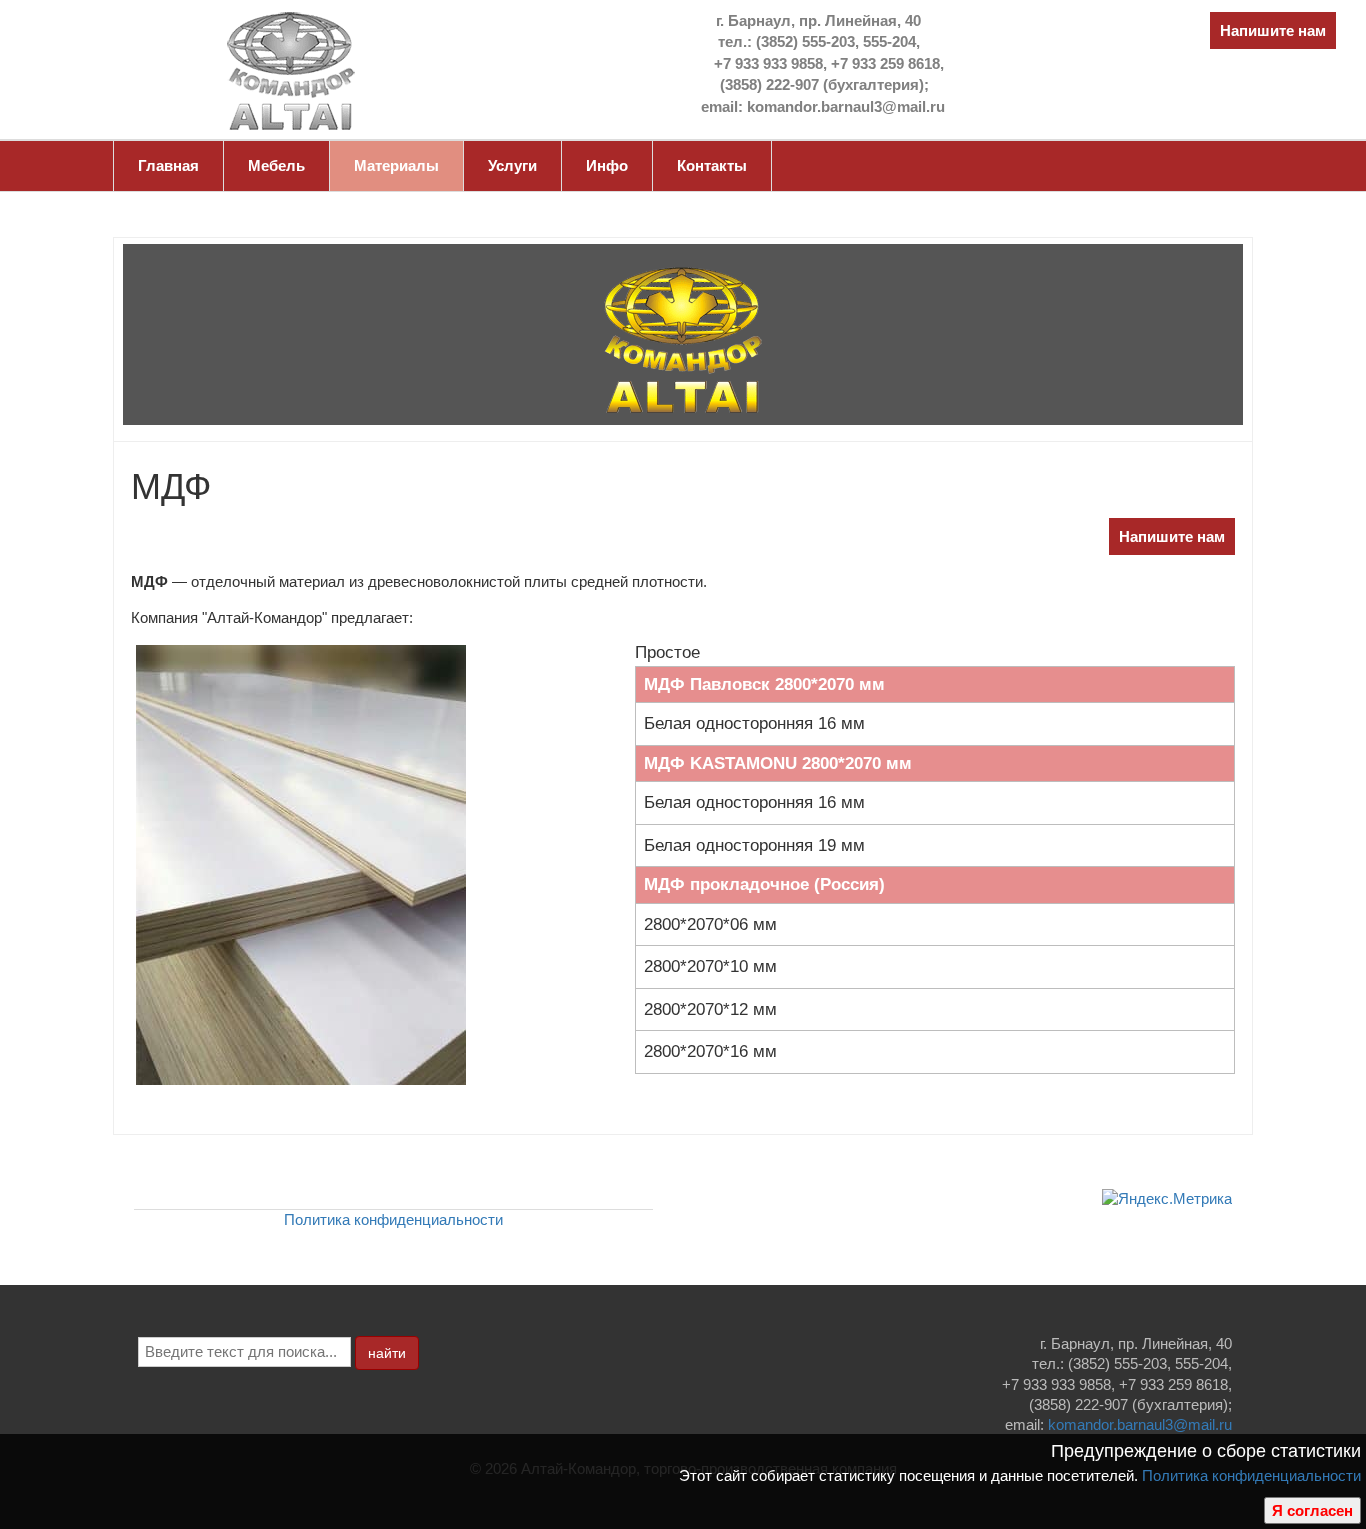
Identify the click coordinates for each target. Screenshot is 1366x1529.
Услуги (512, 165)
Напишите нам (1273, 30)
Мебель (276, 165)
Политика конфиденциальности (1251, 1475)
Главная (168, 165)
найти (387, 1353)
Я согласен (1312, 1510)
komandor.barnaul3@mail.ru (1140, 1424)
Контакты (712, 165)
